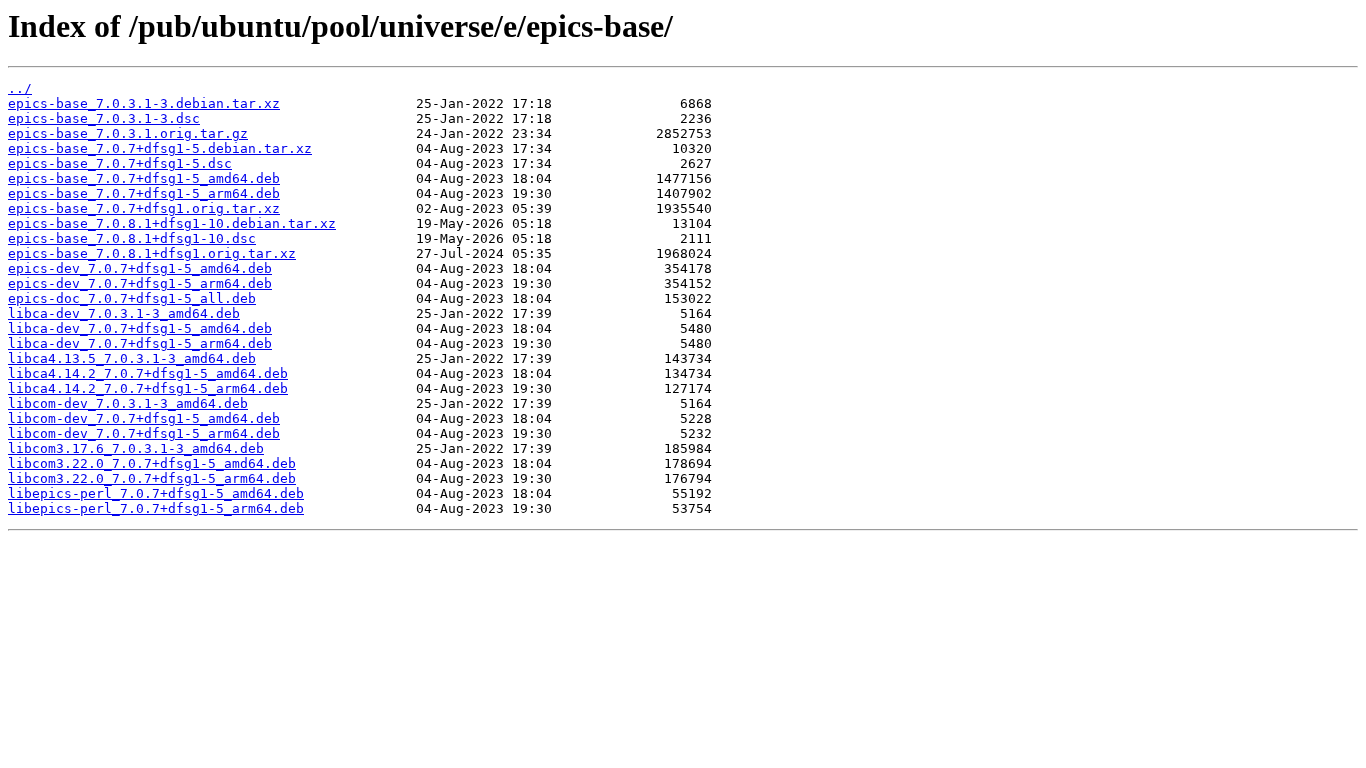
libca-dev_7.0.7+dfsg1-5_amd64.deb (140, 328)
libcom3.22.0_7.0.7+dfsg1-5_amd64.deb (152, 463)
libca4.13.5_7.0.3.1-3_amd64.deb (132, 358)
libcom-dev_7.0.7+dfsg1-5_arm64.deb (144, 433)
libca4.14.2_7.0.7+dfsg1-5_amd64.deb (148, 373)
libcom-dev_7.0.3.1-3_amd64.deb (128, 403)
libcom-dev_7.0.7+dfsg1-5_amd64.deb (144, 418)
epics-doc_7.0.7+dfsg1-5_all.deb (132, 298)
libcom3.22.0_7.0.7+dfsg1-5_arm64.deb (152, 478)
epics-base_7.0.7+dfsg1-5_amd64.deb (144, 178)
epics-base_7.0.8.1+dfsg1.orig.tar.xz (152, 253)
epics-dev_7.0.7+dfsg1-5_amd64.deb (140, 268)
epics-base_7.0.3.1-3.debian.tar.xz (144, 103)
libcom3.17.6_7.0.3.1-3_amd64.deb (136, 448)
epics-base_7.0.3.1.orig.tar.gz (128, 133)
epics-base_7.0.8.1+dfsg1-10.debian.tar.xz (172, 223)
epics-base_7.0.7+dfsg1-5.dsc (120, 163)
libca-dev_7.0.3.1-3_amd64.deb (124, 313)
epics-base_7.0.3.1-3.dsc (104, 118)
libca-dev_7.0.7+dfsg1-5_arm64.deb (140, 343)
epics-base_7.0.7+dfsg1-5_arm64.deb (144, 193)
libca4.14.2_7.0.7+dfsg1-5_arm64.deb (148, 388)
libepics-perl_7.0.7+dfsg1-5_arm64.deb (156, 508)
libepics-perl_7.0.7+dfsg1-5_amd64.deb (156, 493)
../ (20, 88)
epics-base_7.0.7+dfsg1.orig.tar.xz (144, 208)
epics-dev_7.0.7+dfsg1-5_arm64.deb (140, 283)
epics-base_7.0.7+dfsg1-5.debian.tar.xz (160, 148)
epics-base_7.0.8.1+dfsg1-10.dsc (132, 238)
